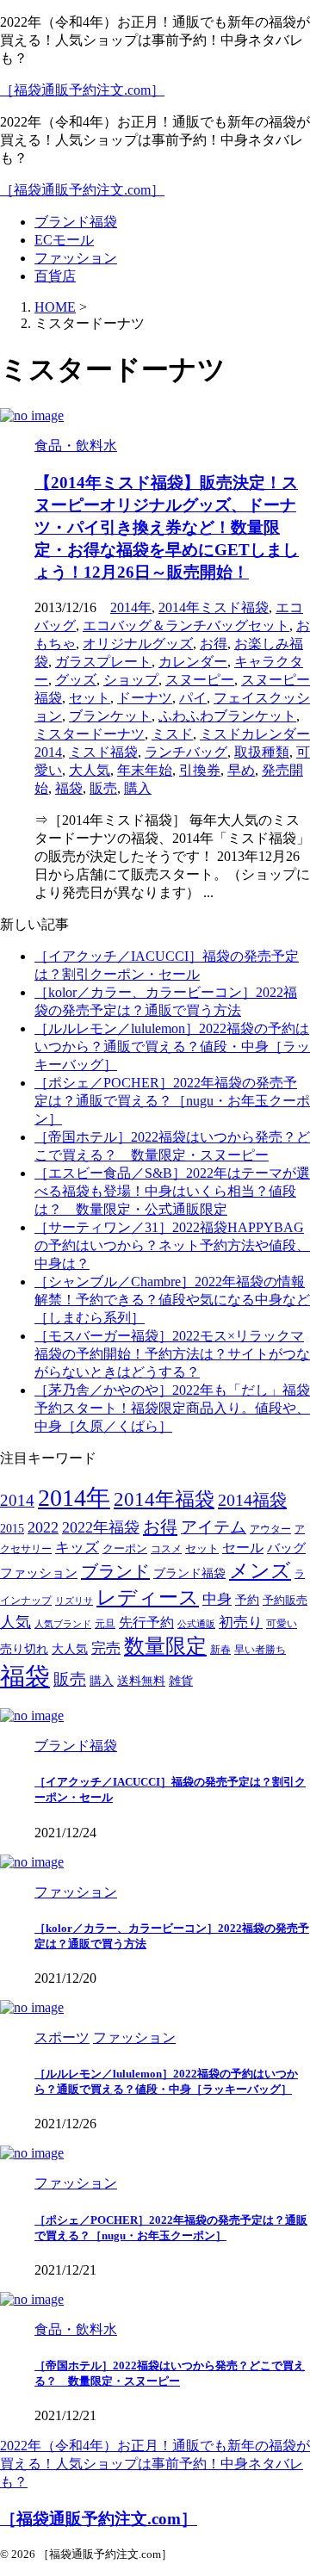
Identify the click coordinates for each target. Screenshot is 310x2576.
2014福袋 (252, 1500)
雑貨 (181, 1681)
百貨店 (55, 276)
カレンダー (193, 662)
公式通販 (196, 1624)
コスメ (166, 1549)
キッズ (77, 1548)
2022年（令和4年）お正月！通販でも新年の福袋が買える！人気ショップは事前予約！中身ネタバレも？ (155, 2464)
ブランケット (110, 716)
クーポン (125, 1549)
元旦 (105, 1624)
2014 (17, 1500)
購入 (138, 788)
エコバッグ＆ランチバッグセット (186, 625)
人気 (15, 1622)
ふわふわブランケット (227, 716)
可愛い (282, 1624)
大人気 (90, 770)
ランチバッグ (186, 752)
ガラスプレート (103, 662)
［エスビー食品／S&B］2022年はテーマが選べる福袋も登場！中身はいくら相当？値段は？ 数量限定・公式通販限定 (172, 1191)
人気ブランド (63, 1624)
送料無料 (141, 1681)
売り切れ (24, 1649)
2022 (43, 1527)
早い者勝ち (260, 1650)
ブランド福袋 (76, 222)
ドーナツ (145, 698)
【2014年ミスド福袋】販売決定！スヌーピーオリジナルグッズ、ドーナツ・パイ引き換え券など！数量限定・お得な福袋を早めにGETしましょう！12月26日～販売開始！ (167, 527)
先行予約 (146, 1622)
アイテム (214, 1527)
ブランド (115, 1571)
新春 (220, 1650)
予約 (247, 1600)
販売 (103, 788)
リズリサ (74, 1601)
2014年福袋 (164, 1499)
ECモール (64, 240)
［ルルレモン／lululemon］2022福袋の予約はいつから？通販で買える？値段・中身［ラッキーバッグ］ (172, 1046)
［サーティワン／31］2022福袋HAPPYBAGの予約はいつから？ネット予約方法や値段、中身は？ (172, 1245)
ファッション (76, 258)
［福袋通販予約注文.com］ (82, 90)
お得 (214, 644)
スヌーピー (200, 680)
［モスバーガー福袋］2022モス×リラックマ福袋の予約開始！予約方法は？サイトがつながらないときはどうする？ (172, 1354)
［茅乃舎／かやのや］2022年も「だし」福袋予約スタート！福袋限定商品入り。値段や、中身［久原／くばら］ (172, 1408)
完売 (106, 1648)
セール (243, 1548)
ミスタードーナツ (90, 734)
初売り (241, 1622)
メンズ (260, 1571)
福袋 (69, 788)
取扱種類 (262, 752)
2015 (12, 1529)
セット (90, 698)
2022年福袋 (101, 1527)
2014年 (131, 607)
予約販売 (285, 1601)
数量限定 (165, 1646)
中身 (217, 1599)
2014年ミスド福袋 (214, 607)
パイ (193, 698)
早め (241, 770)
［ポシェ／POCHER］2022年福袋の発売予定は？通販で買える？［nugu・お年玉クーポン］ (172, 1101)
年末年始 (145, 770)
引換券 (200, 770)
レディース (148, 1598)
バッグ (286, 1548)
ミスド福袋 (103, 752)
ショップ (131, 680)
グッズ (76, 680)
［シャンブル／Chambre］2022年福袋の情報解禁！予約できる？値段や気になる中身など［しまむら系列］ (172, 1300)
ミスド (172, 734)
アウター (270, 1529)
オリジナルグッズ (138, 644)
